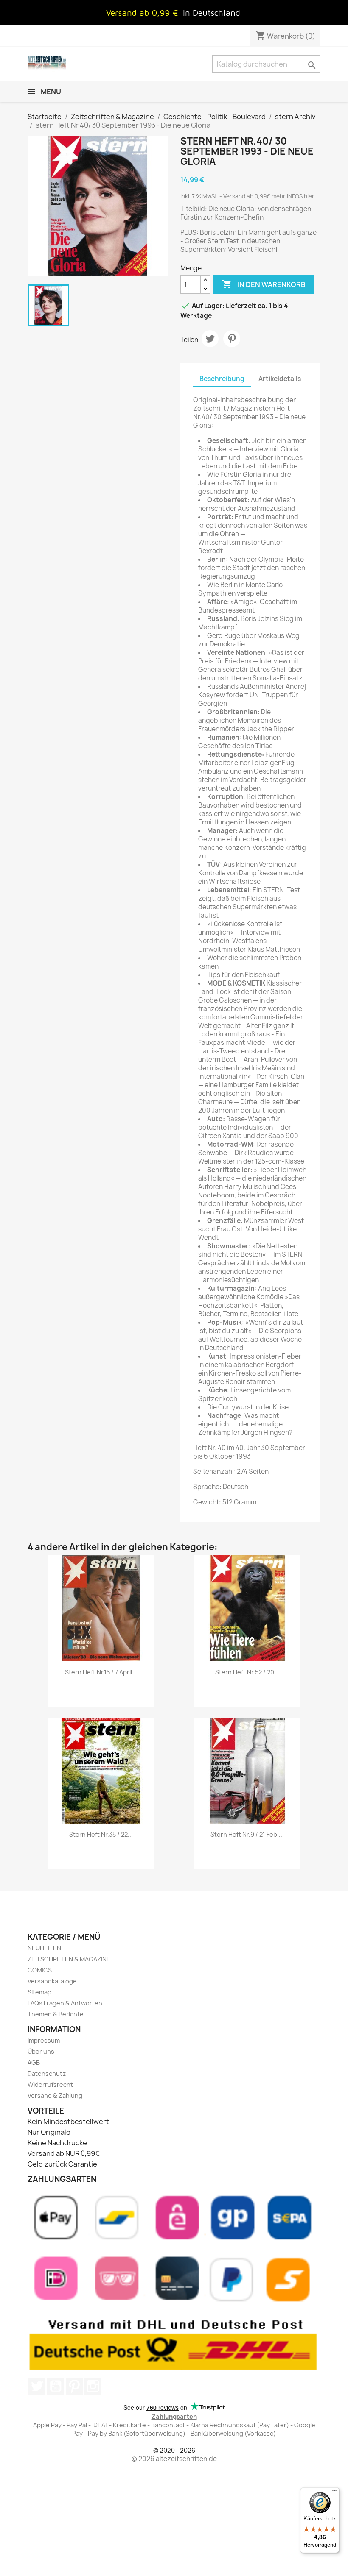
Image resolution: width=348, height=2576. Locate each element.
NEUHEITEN (44, 1948)
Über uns (41, 2051)
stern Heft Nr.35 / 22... (101, 1834)
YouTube (56, 2386)
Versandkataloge (52, 1981)
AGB (34, 2062)
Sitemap (39, 1992)
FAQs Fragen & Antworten (65, 2003)
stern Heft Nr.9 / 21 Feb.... (247, 1834)
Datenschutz (47, 2073)
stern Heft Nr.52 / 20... (247, 1672)
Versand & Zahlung (55, 2096)
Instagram (93, 2386)
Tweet (210, 339)
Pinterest (232, 339)
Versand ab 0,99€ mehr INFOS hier (269, 196)
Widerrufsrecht (50, 2084)
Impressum (44, 2040)
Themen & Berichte (56, 2014)
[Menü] (334, 2492)
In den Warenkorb (264, 284)
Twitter (37, 2386)
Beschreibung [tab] (222, 379)
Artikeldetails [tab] (280, 379)
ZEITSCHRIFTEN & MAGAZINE (69, 1959)
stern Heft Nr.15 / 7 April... (101, 1672)
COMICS (40, 1970)
